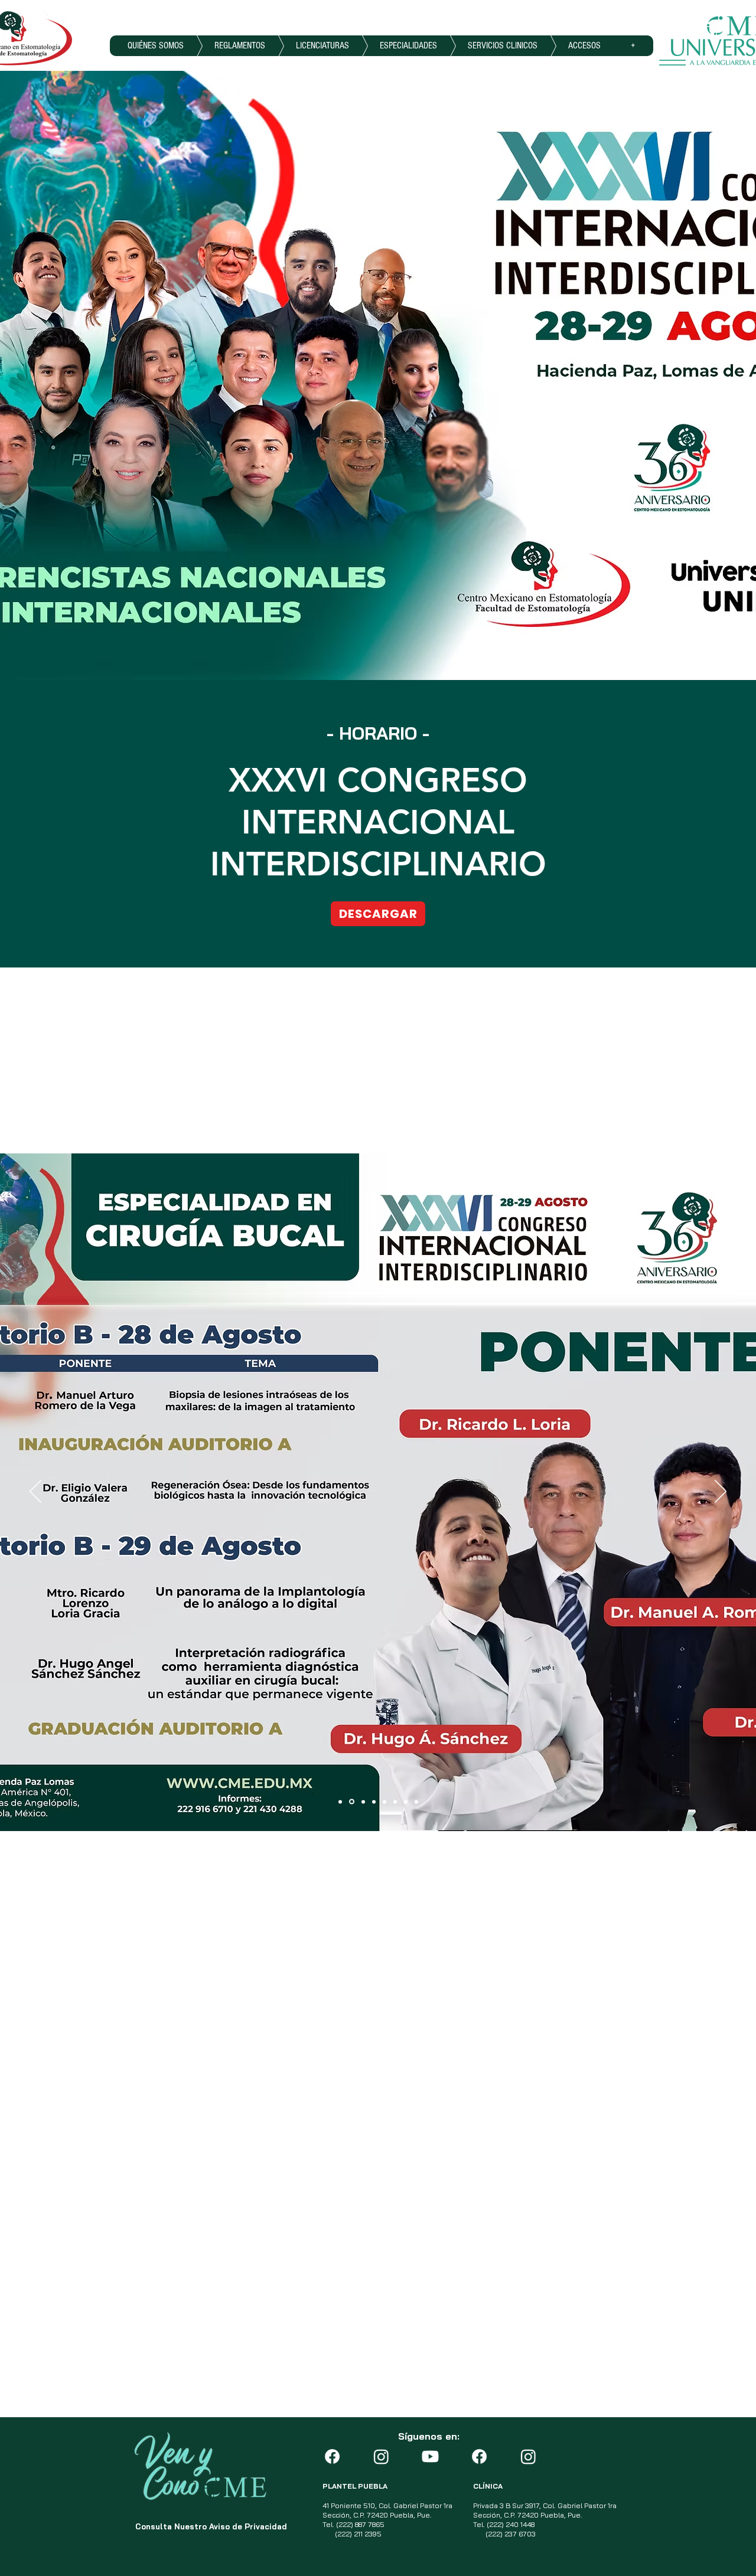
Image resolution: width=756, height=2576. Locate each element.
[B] (352, 1802)
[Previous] (35, 1492)
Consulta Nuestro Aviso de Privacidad (211, 2526)
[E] (384, 1802)
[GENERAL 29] (416, 1802)
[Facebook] (332, 2456)
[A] (340, 1802)
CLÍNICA (488, 2486)
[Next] (721, 1492)
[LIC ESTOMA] (395, 1802)
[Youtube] (430, 2456)
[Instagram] (381, 2456)
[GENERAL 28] (406, 1802)
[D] (374, 1802)
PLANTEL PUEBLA (355, 2486)
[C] (363, 1802)
